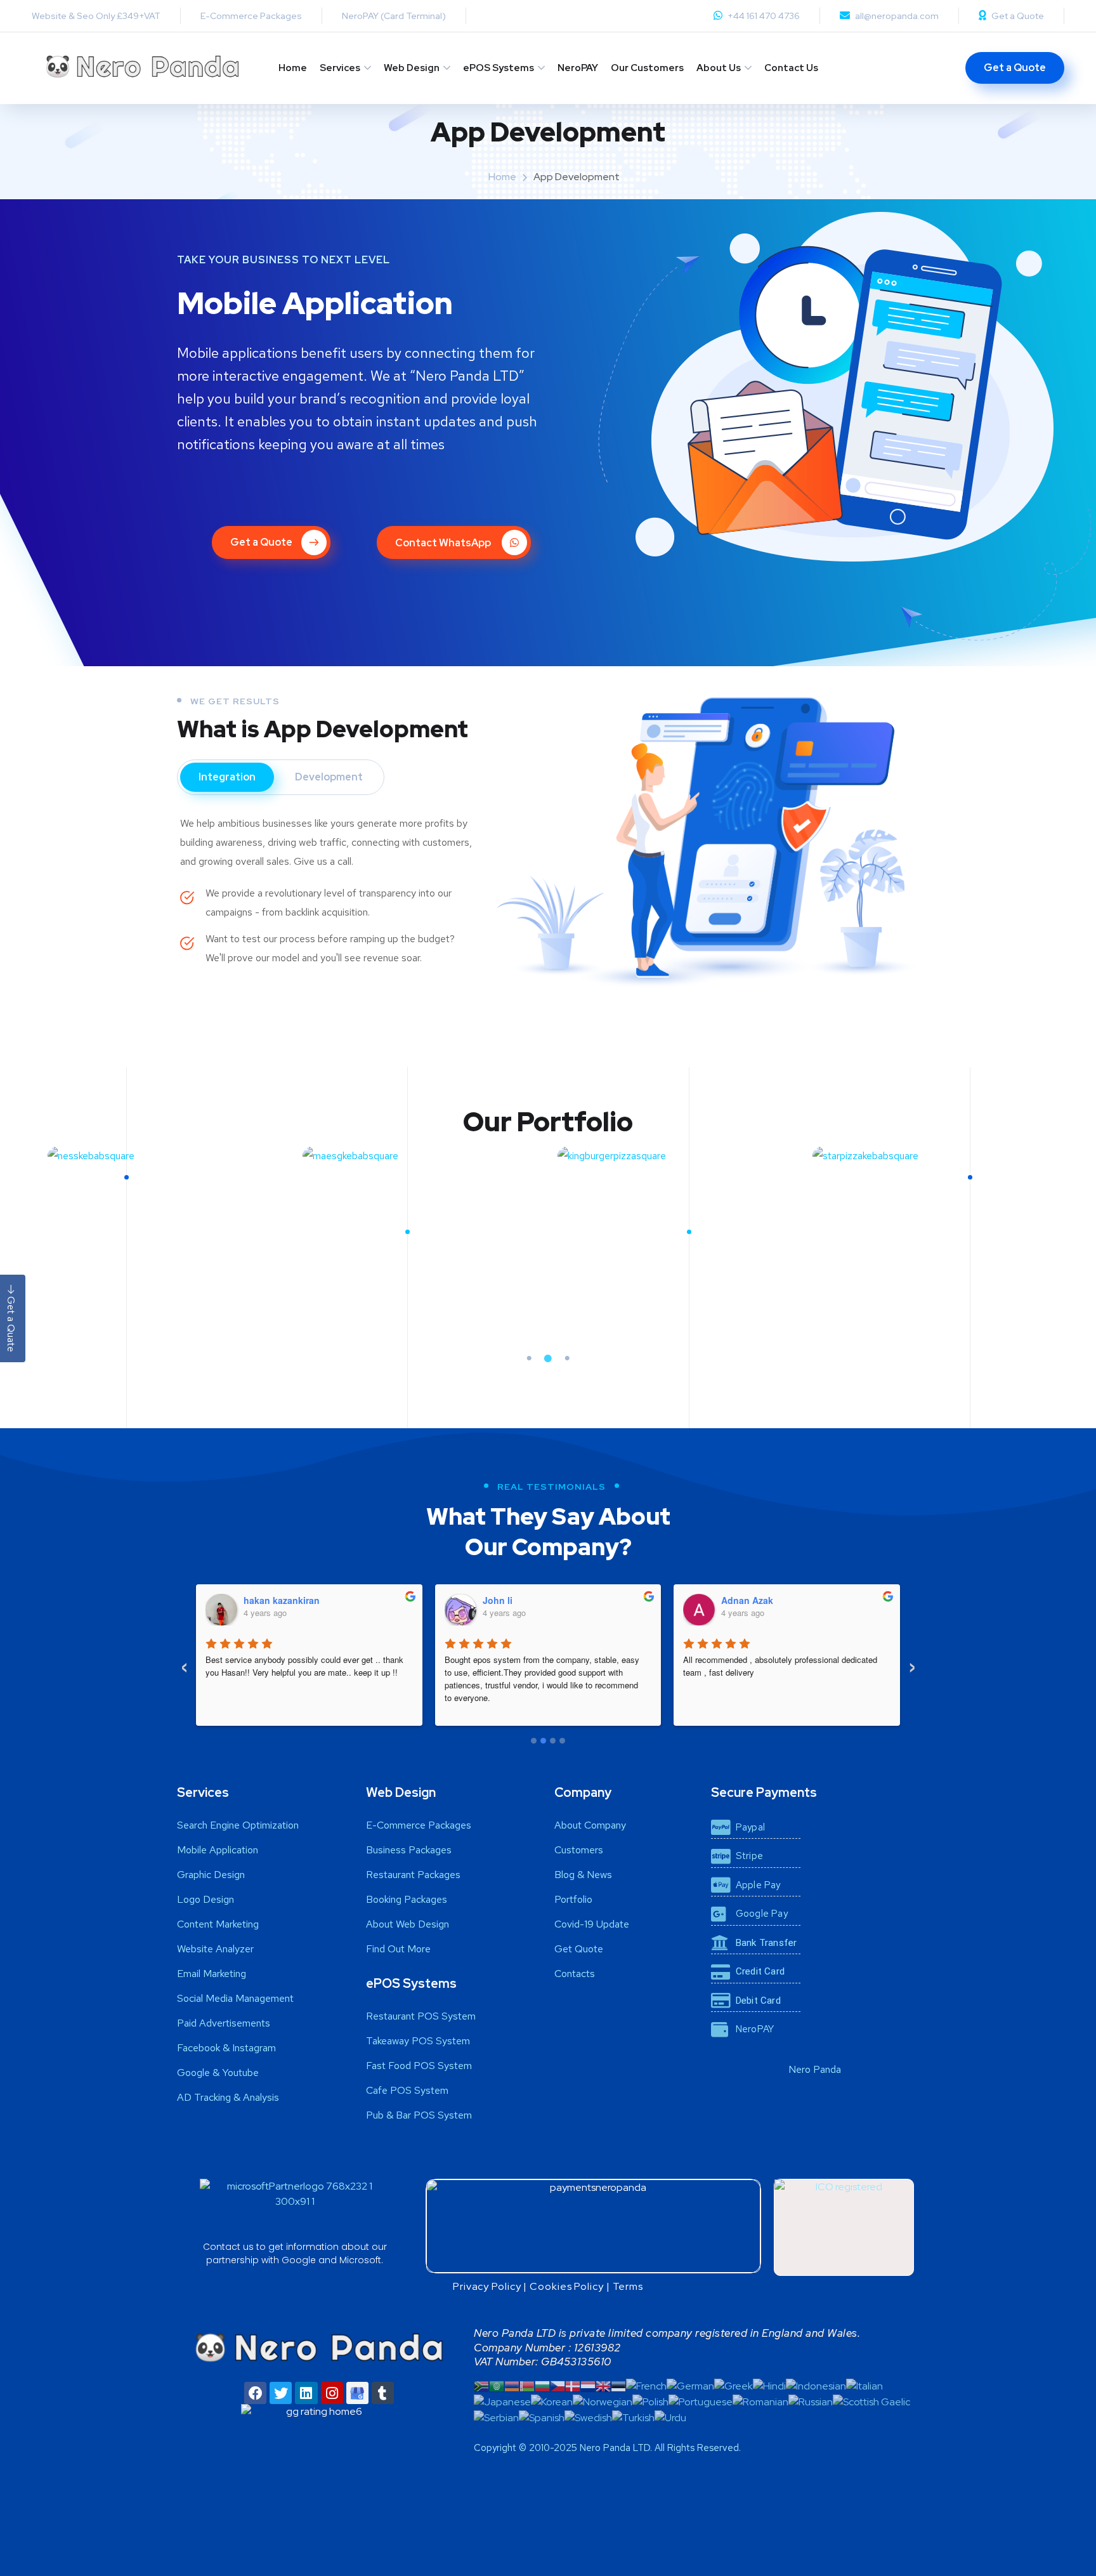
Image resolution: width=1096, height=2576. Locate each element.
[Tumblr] (383, 2393)
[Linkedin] (306, 2393)
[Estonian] (618, 2385)
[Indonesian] (816, 2385)
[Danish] (573, 2385)
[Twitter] (281, 2393)
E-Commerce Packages (251, 16)
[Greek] (734, 2385)
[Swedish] (588, 2417)
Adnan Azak (747, 1600)
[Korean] (552, 2401)
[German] (690, 2385)
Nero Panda (815, 2069)
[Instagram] (332, 2393)
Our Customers (647, 68)
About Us (719, 68)
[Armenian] (512, 2385)
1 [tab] (529, 1358)
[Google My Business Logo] (357, 2393)
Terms (628, 2286)
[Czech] (558, 2385)
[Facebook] (255, 2393)
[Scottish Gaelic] (871, 2401)
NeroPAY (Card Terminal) (394, 16)
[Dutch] (588, 2385)
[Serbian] (496, 2417)
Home (293, 68)
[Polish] (650, 2401)
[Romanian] (760, 2401)
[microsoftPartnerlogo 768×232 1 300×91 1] (295, 2208)
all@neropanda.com (897, 16)
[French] (646, 2385)
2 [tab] (548, 1358)
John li (498, 1600)
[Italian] (864, 2385)
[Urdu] (670, 2417)
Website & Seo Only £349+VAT (96, 16)
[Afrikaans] (481, 2385)
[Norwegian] (603, 2401)
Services (340, 68)
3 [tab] (567, 1358)
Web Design (412, 68)
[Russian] (811, 2401)
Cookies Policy (567, 2286)
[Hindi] (769, 2385)
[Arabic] (497, 2385)
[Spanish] (542, 2417)
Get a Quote (1018, 16)
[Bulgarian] (542, 2385)
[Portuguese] (701, 2401)
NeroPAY (578, 68)
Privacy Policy (487, 2286)
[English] (603, 2385)
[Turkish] (633, 2417)
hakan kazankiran (282, 1600)
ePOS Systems (499, 68)
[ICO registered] (844, 2227)
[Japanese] (502, 2401)
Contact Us (791, 68)
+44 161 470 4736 (764, 16)
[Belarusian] (527, 2385)
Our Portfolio (548, 1122)
